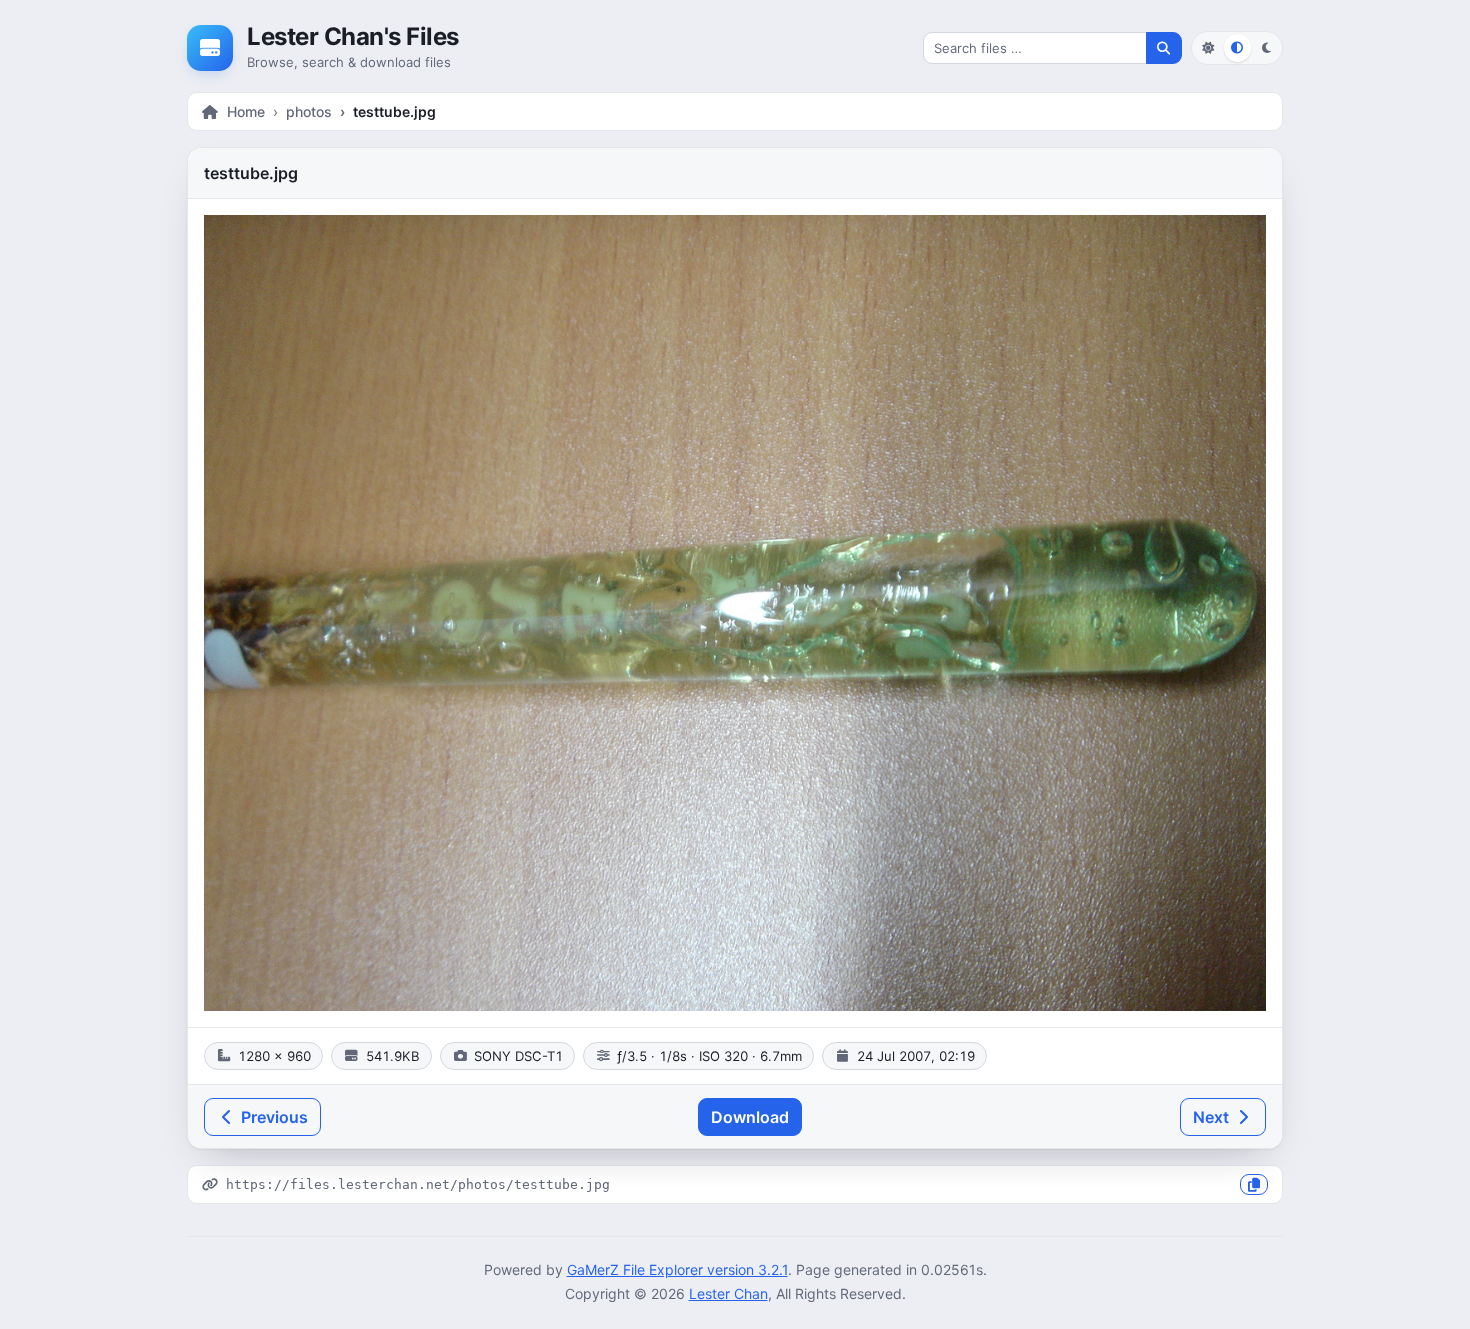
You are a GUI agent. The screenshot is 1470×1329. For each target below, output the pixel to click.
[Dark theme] (1266, 47)
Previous (272, 1117)
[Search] (1164, 48)
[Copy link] (1254, 1184)
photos (309, 111)
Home (246, 111)
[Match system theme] (1237, 47)
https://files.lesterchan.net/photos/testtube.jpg (418, 1184)
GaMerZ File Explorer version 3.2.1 (677, 1269)
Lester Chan (728, 1293)
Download (750, 1117)
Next (1213, 1117)
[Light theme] (1207, 47)
